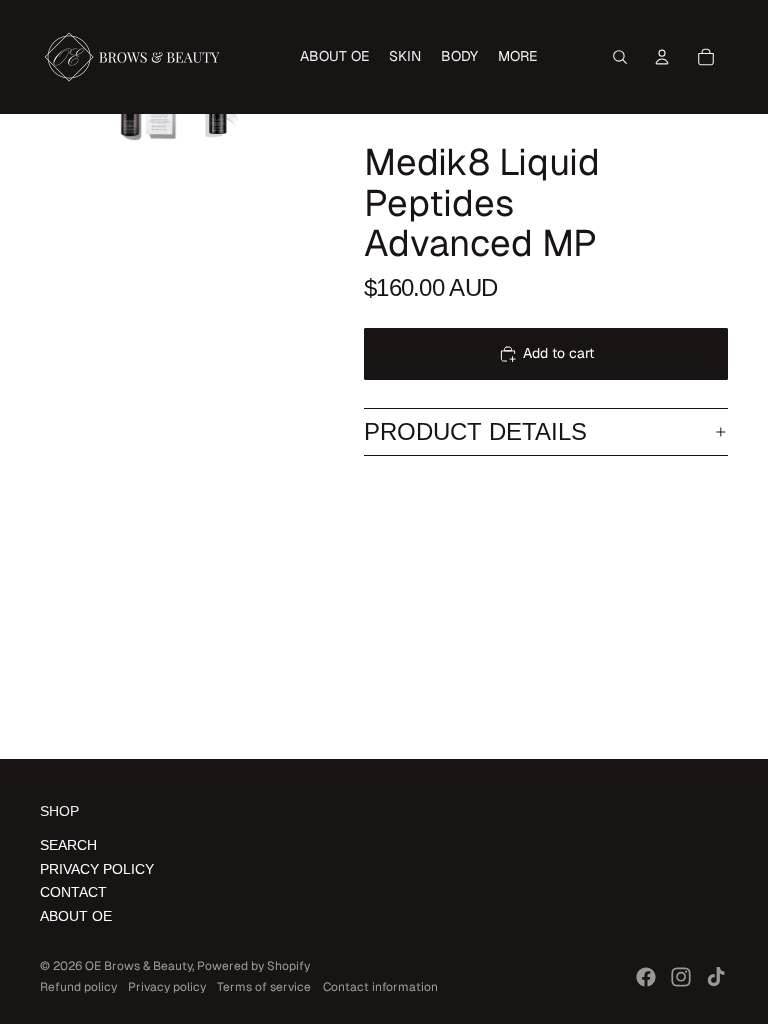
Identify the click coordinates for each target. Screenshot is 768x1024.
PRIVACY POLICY (97, 869)
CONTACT (73, 892)
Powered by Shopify (253, 966)
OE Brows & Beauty (138, 966)
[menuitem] (334, 57)
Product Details (475, 431)
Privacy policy (167, 987)
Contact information (380, 987)
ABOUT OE (76, 916)
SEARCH (68, 845)
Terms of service (264, 987)
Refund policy (78, 987)
